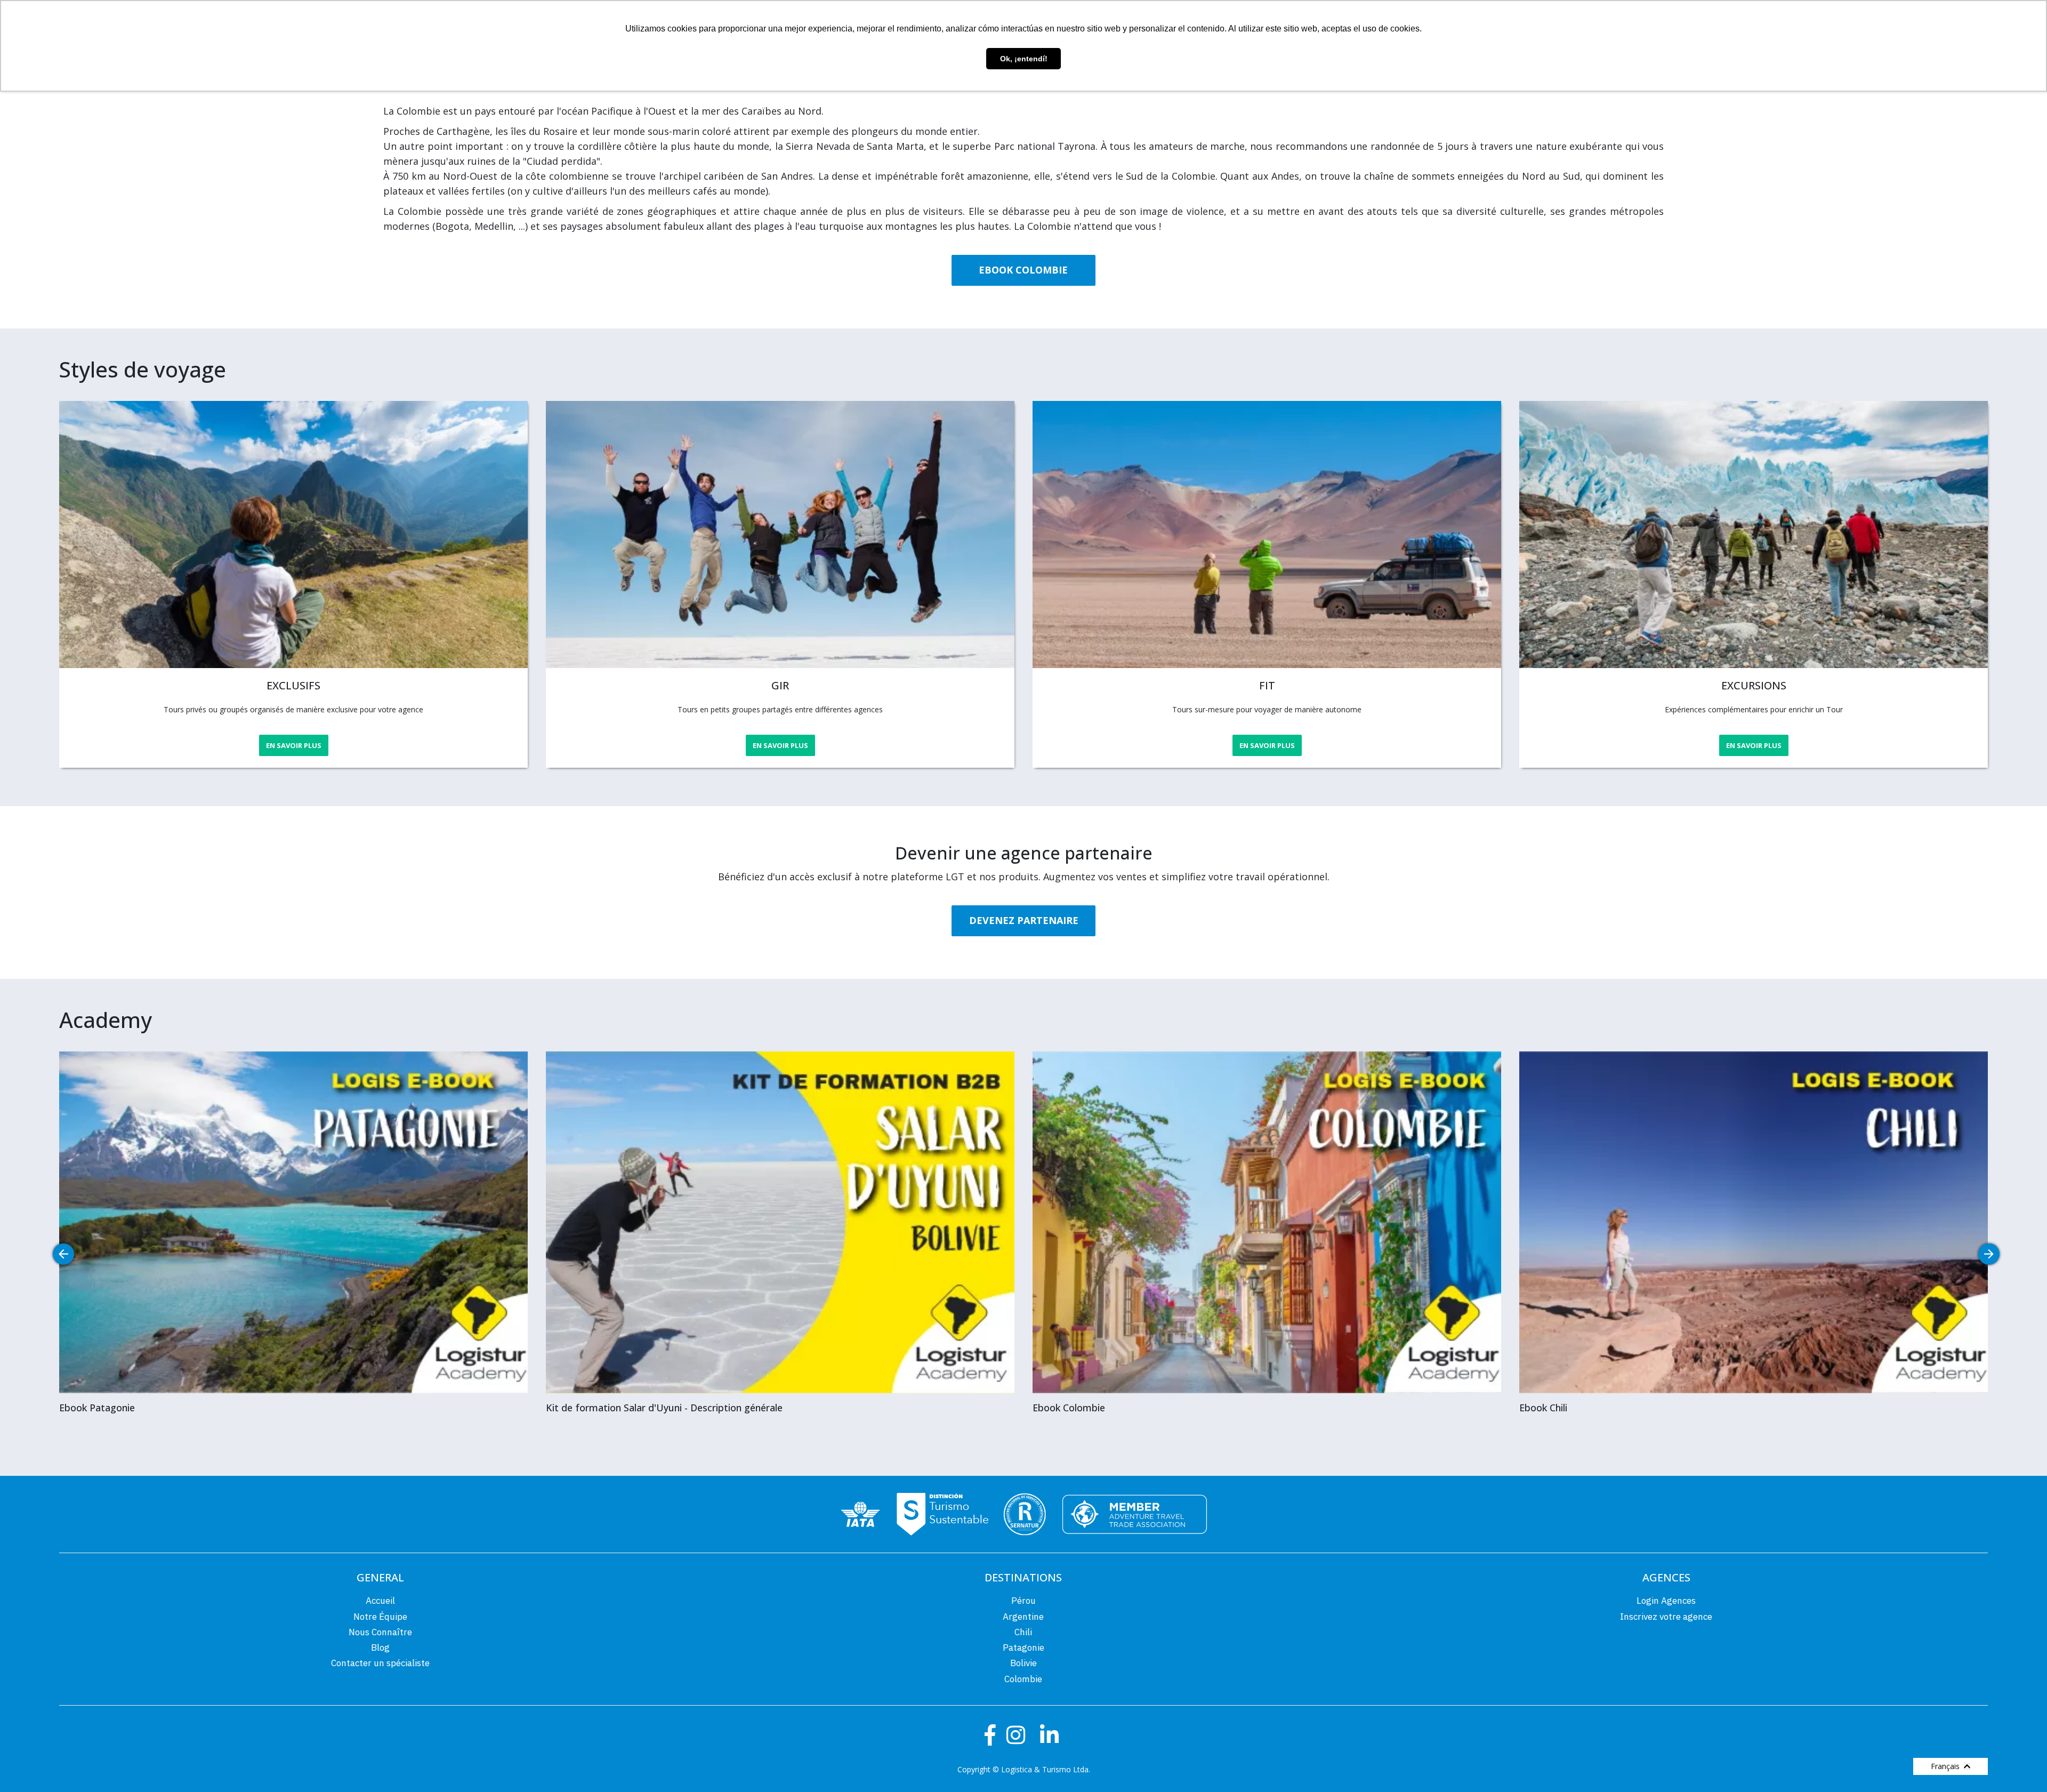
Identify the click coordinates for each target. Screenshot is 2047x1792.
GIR (780, 685)
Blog (380, 1648)
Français (1947, 1766)
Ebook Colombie (1069, 1408)
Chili (1023, 1632)
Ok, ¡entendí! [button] (1024, 59)
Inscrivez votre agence (1666, 1617)
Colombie (1023, 1679)
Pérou (1023, 1601)
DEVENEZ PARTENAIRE (1024, 920)
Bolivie (1023, 1663)
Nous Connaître (380, 1632)
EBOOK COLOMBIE (1023, 270)
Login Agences (1666, 1601)
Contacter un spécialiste (380, 1663)
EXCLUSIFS (293, 685)
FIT (1267, 685)
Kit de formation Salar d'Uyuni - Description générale (664, 1408)
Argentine (1023, 1617)
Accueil (380, 1601)
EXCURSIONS (1754, 685)
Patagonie (1023, 1648)
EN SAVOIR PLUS (294, 745)
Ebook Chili (1543, 1408)
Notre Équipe (380, 1617)
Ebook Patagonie (97, 1408)
